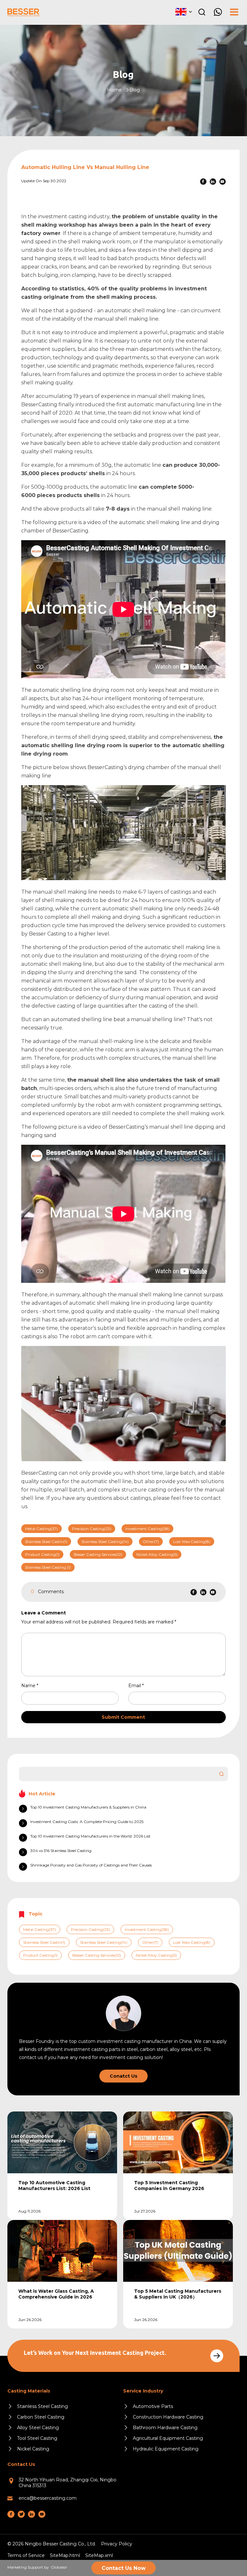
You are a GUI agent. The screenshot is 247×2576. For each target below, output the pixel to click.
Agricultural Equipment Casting (168, 2438)
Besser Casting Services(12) (98, 1554)
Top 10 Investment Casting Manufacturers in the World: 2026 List (90, 1836)
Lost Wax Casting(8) (192, 1542)
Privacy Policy (117, 2544)
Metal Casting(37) (41, 1529)
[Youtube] (223, 182)
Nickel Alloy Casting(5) (157, 1554)
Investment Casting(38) (147, 1529)
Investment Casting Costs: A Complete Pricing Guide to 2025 (87, 1822)
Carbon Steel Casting (41, 2417)
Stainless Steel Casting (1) (48, 1567)
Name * (32, 1686)
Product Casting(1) (42, 1554)
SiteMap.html (65, 2555)
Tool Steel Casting (37, 2438)
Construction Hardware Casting (168, 2417)
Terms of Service (26, 2555)
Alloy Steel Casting (38, 2428)
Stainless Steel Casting (42, 2406)
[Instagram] (21, 2514)
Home (114, 90)
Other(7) (151, 1542)
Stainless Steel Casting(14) (105, 1542)
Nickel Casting (33, 2449)
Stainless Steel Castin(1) (46, 1542)
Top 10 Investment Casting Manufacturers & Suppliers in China (88, 1807)
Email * (139, 1686)
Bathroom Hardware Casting (165, 2428)
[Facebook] (203, 182)
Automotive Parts (153, 2406)
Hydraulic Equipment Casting (166, 2449)
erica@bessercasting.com (48, 2498)
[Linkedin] (213, 182)
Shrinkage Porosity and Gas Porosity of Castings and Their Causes (91, 1865)
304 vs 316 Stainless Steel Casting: (61, 1851)
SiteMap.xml (99, 2555)
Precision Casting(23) (92, 1529)
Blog (135, 90)
